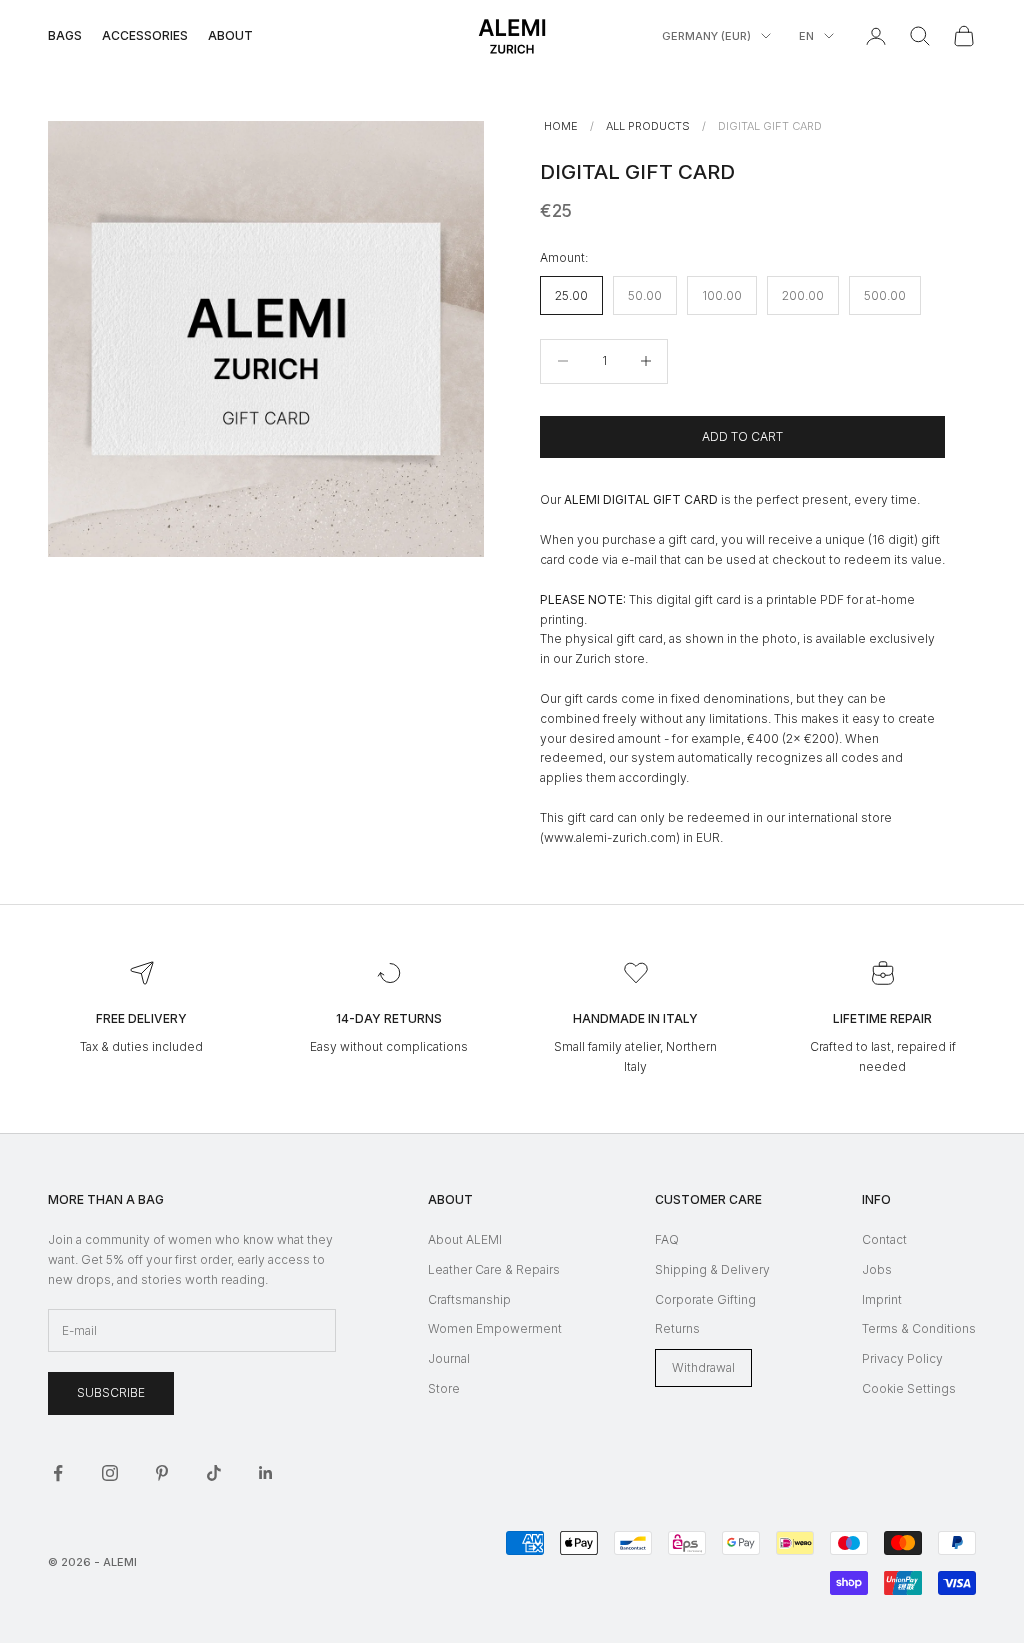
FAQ (667, 1239)
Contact (884, 1239)
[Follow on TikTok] (214, 1473)
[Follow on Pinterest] (162, 1473)
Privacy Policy (902, 1358)
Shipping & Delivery (712, 1269)
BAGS (65, 35)
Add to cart (742, 436)
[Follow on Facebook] (58, 1473)
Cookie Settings (909, 1388)
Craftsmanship (469, 1299)
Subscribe (111, 1392)
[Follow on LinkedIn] (266, 1473)
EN (806, 36)
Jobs (877, 1269)
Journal (449, 1358)
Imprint (882, 1299)
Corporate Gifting (705, 1299)
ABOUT (230, 35)
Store (444, 1388)
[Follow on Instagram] (110, 1473)
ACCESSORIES (145, 35)
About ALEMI (465, 1239)
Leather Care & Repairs (494, 1269)
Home (561, 126)
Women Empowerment (495, 1328)
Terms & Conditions (919, 1328)
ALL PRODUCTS (648, 126)
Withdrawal (703, 1367)
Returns (677, 1328)
